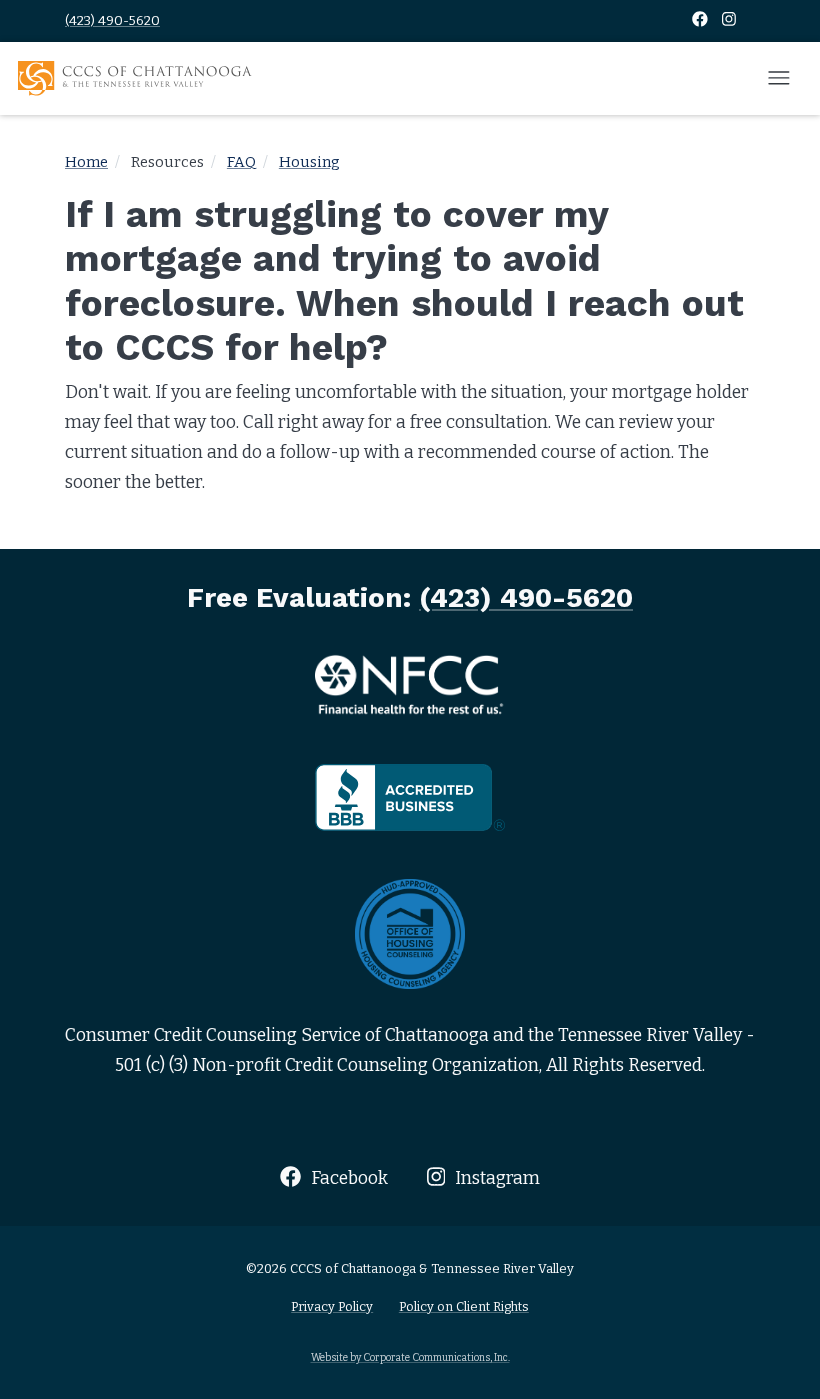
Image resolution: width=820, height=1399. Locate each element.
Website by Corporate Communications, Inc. (410, 1357)
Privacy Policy (332, 1306)
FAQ (241, 162)
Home (86, 162)
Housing (309, 162)
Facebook (347, 1178)
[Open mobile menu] (779, 79)
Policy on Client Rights (464, 1306)
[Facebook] (701, 20)
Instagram (495, 1178)
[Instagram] (729, 20)
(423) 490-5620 (112, 20)
